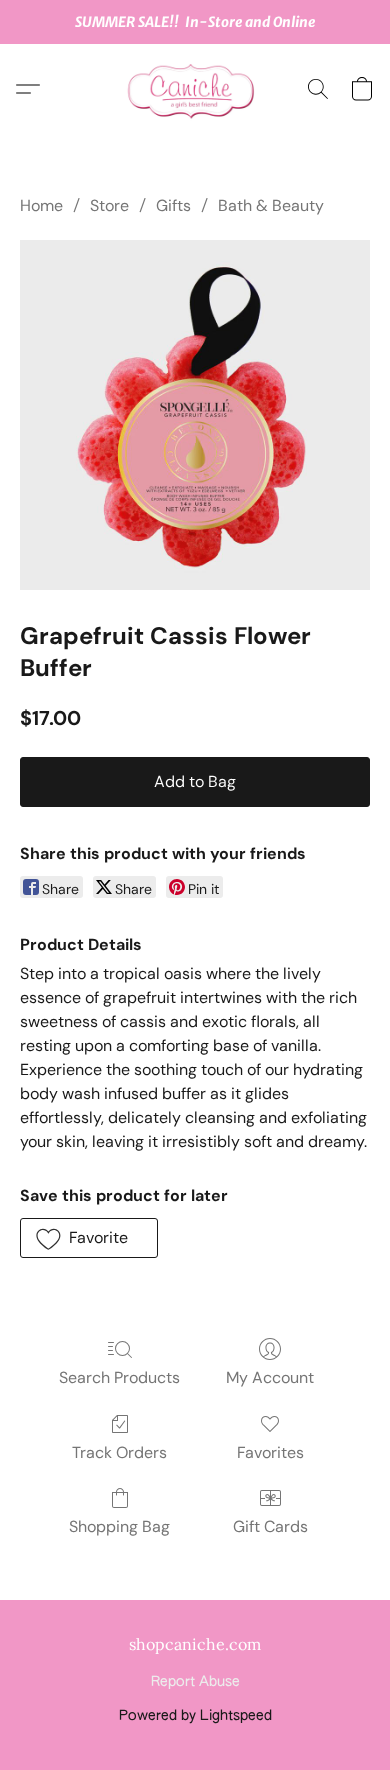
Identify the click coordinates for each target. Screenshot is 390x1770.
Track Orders (119, 1452)
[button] (195, 89)
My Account (270, 1377)
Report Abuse (195, 1682)
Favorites (270, 1452)
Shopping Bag (119, 1526)
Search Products (119, 1377)
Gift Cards (270, 1526)
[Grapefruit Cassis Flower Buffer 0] (195, 415)
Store (109, 205)
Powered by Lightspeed (195, 1716)
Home (41, 205)
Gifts (173, 205)
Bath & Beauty (271, 205)
